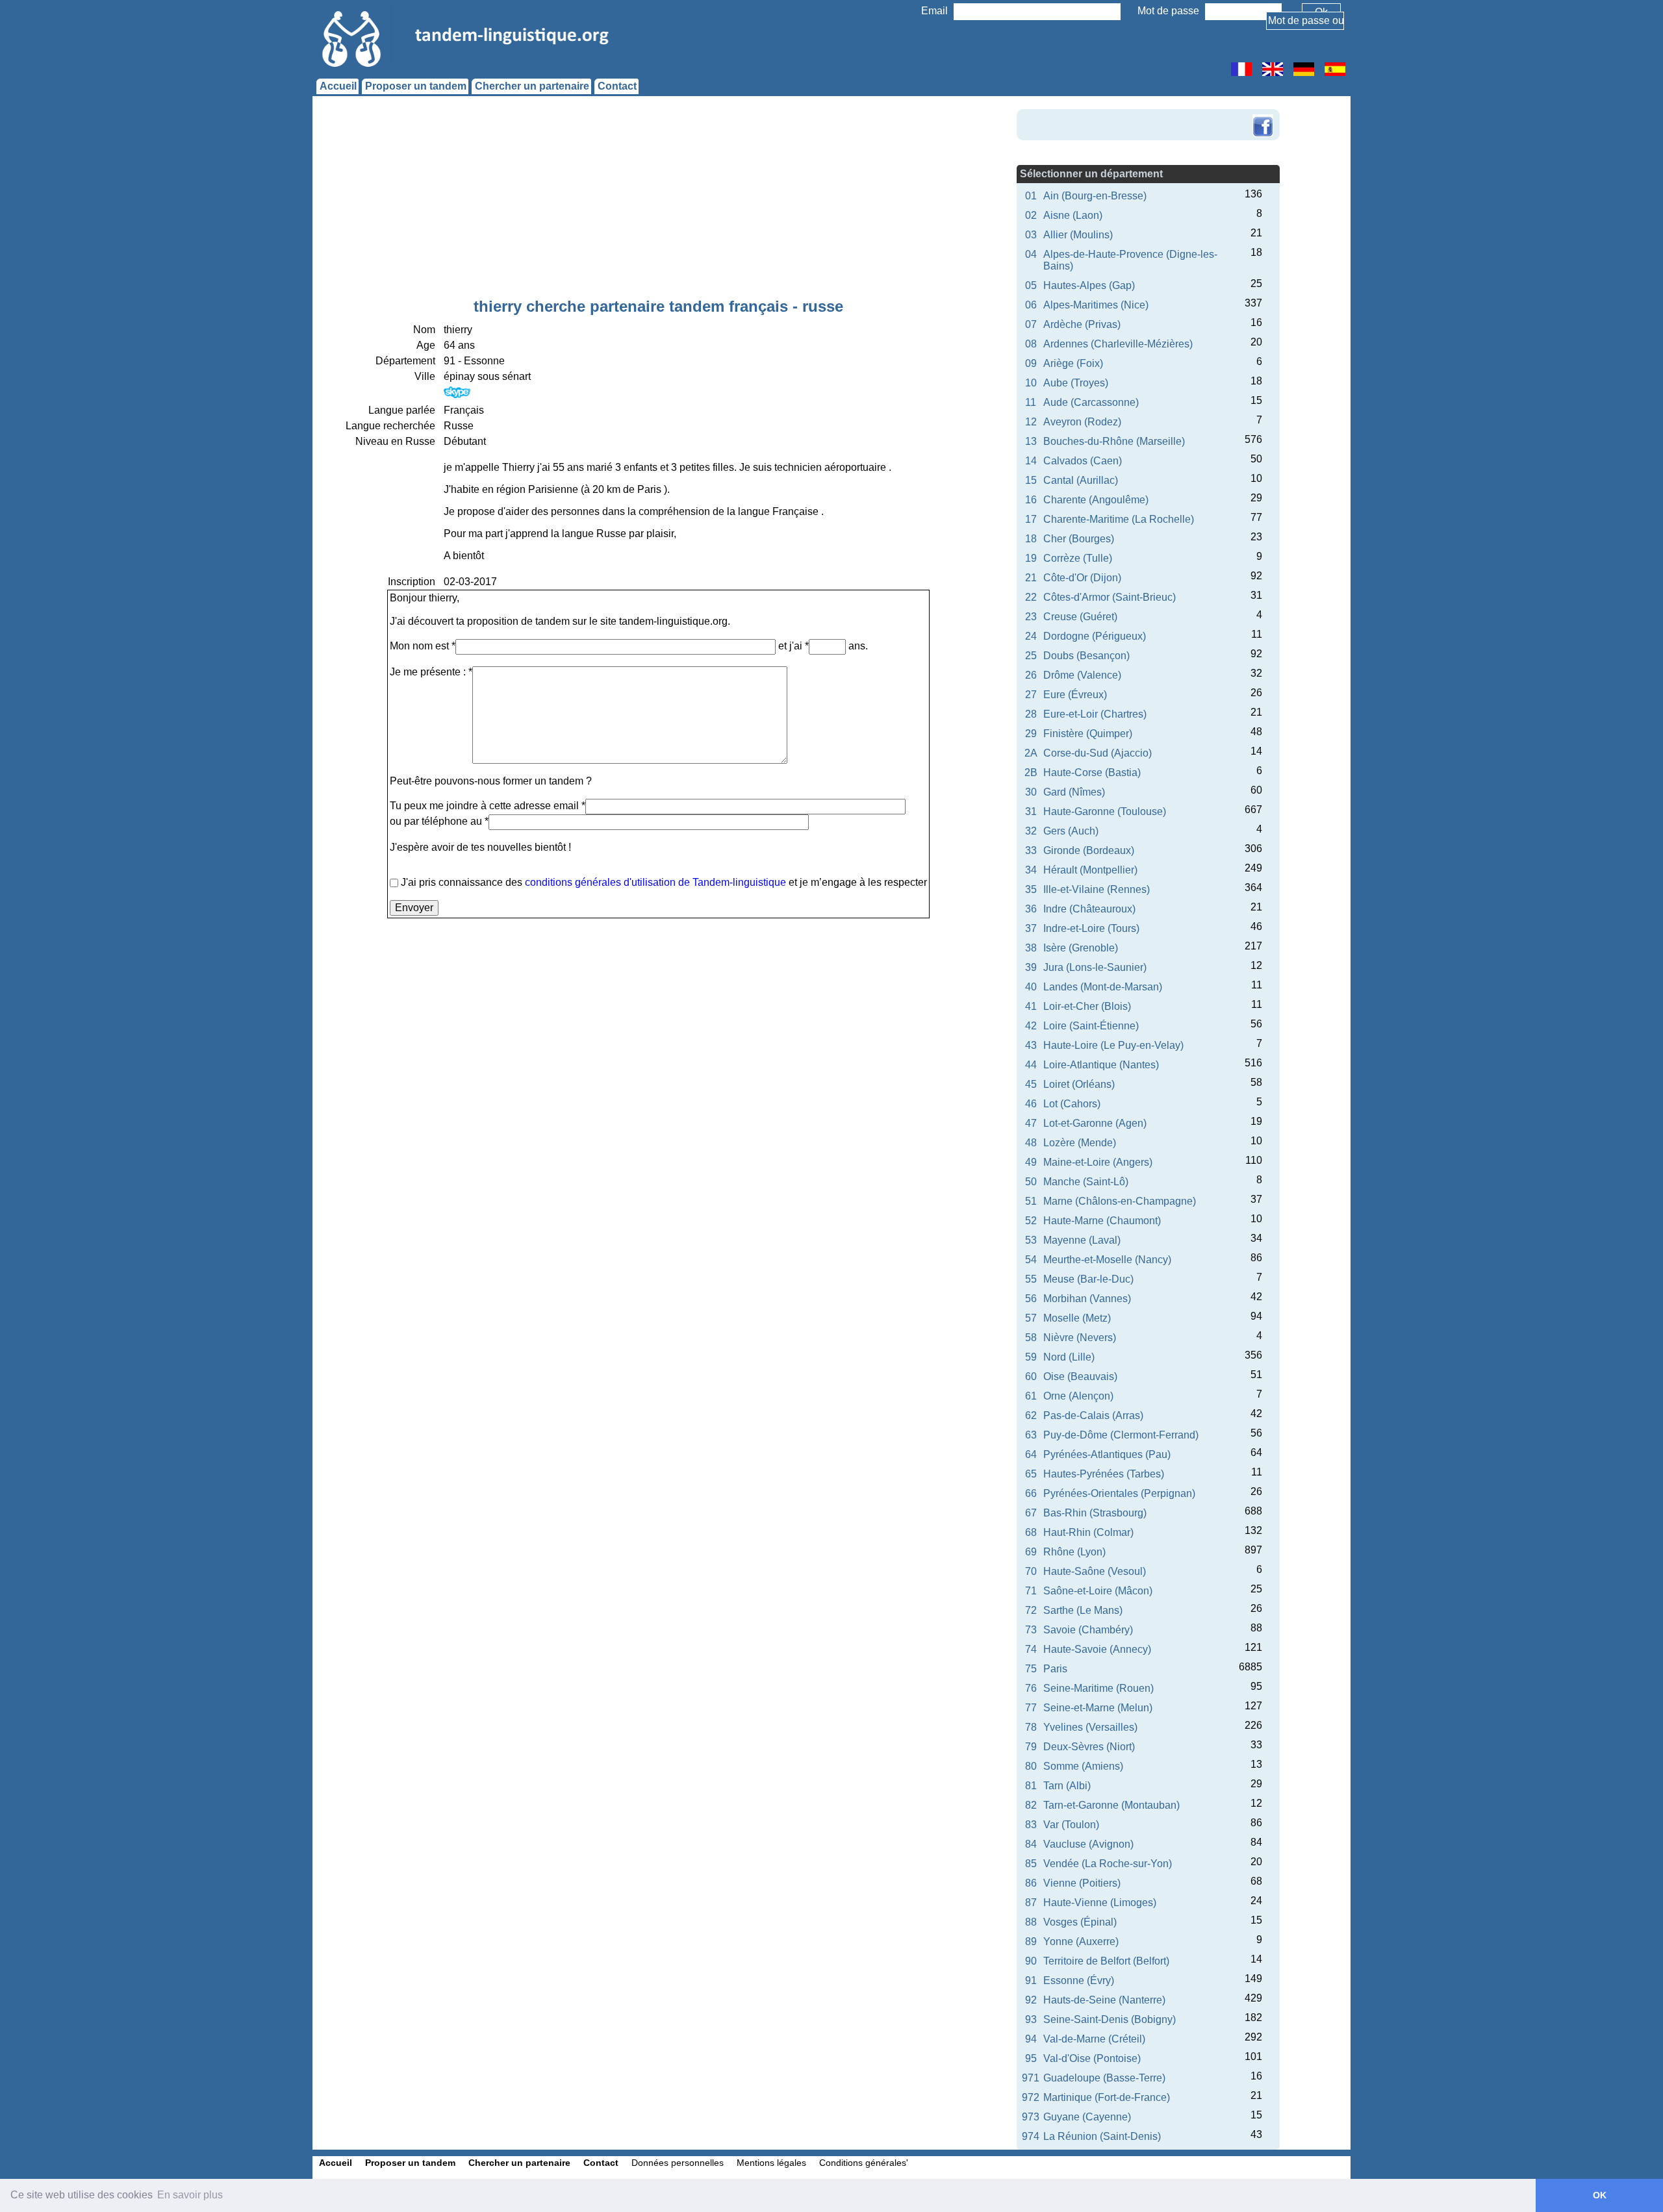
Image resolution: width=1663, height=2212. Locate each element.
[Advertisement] (658, 200)
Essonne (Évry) (1079, 1980)
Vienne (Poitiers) (1082, 1883)
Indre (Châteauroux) (1089, 909)
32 (1031, 831)
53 (1031, 1240)
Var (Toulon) (1071, 1825)
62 (1031, 1415)
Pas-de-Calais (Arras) (1093, 1415)
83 (1031, 1825)
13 (1031, 441)
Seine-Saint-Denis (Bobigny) (1110, 2019)
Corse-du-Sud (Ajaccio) (1098, 753)
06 (1031, 305)
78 (1031, 1727)
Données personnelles (678, 2163)
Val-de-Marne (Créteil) (1094, 2039)
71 (1031, 1591)
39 (1031, 967)
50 (1031, 1182)
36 (1031, 909)
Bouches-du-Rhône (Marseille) (1114, 441)
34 (1031, 870)
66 (1031, 1493)
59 (1031, 1357)
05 (1031, 285)
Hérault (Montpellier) (1090, 870)
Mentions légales (771, 2163)
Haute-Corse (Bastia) (1092, 773)
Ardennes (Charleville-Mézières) (1118, 344)
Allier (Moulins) (1078, 235)
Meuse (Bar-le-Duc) (1088, 1279)
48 (1031, 1143)
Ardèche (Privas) (1082, 324)
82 (1031, 1805)
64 (1031, 1454)
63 (1031, 1435)
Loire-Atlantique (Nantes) (1101, 1065)
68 (1031, 1532)
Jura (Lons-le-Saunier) (1095, 967)
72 (1031, 1610)
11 (1031, 402)
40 (1031, 987)
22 (1031, 597)
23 (1031, 617)
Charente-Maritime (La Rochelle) (1119, 519)
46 (1031, 1104)
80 (1031, 1766)
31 (1031, 811)
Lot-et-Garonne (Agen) (1095, 1123)
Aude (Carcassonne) (1091, 402)
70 (1031, 1571)
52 (1031, 1221)
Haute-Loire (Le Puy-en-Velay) (1113, 1045)
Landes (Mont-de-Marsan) (1103, 987)
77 (1031, 1708)
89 (1031, 1942)
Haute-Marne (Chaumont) (1102, 1221)
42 (1031, 1026)
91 (1031, 1980)
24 (1031, 636)
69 (1031, 1552)
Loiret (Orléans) (1079, 1084)
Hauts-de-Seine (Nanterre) (1104, 2000)
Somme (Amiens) (1083, 1766)
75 (1031, 1669)
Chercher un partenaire (532, 86)
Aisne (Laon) (1073, 215)
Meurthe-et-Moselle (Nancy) (1107, 1260)
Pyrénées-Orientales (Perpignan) (1119, 1493)
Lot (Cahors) (1072, 1104)
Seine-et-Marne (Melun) (1098, 1708)
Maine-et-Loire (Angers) (1098, 1162)
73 (1031, 1630)
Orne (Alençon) (1078, 1396)
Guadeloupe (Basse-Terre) (1104, 2078)
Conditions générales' (864, 2163)
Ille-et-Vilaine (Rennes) (1097, 889)
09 (1031, 363)
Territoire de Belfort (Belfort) (1106, 1961)
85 (1031, 1864)
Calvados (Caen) (1083, 461)
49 (1031, 1162)
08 (1031, 344)
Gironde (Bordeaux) (1089, 850)
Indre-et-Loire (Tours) (1091, 928)
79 (1031, 1747)
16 (1031, 500)
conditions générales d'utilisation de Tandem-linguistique (655, 882)
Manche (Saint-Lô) (1086, 1182)
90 (1031, 1961)
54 (1031, 1260)
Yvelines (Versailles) (1090, 1727)
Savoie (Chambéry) (1088, 1630)
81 (1031, 1786)
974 (1031, 2136)
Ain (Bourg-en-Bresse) (1095, 196)
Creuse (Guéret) (1080, 617)
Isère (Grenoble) (1081, 948)
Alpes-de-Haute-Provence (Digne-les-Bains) (1130, 260)
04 (1031, 254)
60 (1031, 1376)
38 (1031, 948)
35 (1031, 889)
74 (1031, 1649)
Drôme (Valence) (1082, 675)
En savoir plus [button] (190, 2195)
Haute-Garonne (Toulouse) (1105, 811)
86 (1031, 1883)
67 (1031, 1513)
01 (1031, 196)
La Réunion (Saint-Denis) (1102, 2136)
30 (1031, 792)
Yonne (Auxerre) (1081, 1942)
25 (1031, 656)
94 (1031, 2039)
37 (1031, 928)
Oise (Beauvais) (1080, 1376)
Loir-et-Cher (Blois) (1087, 1006)
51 (1031, 1201)
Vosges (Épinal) (1080, 1922)
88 (1031, 1922)
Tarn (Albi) (1067, 1786)
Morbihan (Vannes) (1087, 1299)
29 (1031, 734)
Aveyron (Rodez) (1082, 422)
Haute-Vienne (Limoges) (1100, 1903)
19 (1031, 558)
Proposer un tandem (416, 86)
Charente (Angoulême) (1096, 500)
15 (1031, 480)
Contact (617, 86)
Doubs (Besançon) (1086, 656)
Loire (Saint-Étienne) (1091, 1026)
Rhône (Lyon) (1074, 1552)
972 (1031, 2097)
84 (1031, 1844)
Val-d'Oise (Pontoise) (1092, 2058)
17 (1031, 519)
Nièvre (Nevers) (1080, 1338)
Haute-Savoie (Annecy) (1097, 1649)
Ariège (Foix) (1073, 363)
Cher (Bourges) (1079, 539)
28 (1031, 714)
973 (1031, 2117)
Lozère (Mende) (1080, 1143)
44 (1031, 1065)
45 (1031, 1084)
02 (1031, 215)
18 (1031, 539)
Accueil (338, 86)
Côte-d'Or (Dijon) (1082, 578)
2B (1031, 773)
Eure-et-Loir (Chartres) (1095, 714)
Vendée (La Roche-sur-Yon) (1108, 1864)
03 (1031, 235)
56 (1031, 1299)
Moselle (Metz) (1077, 1318)
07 (1031, 324)
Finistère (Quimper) (1088, 734)
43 (1031, 1045)
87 (1031, 1903)
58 (1031, 1338)
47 (1031, 1123)
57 (1031, 1318)
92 (1031, 2000)
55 (1031, 1279)
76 (1031, 1688)
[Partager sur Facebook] (1263, 116)
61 (1031, 1396)
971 (1031, 2078)
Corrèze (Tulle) (1078, 558)
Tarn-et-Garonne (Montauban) (1111, 1805)
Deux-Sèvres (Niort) (1089, 1747)
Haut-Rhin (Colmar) (1088, 1532)
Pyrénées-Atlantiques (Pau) (1107, 1454)
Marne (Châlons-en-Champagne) (1120, 1201)
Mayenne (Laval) (1082, 1240)
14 (1031, 461)
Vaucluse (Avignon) (1088, 1844)
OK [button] (1600, 2195)
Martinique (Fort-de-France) (1107, 2097)
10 (1031, 383)
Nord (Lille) (1069, 1357)
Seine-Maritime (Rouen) (1098, 1688)
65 (1031, 1474)
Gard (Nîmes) (1074, 792)
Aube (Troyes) (1076, 383)
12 (1031, 422)
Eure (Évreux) (1075, 695)
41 (1031, 1006)
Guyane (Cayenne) (1087, 2117)
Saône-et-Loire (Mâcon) (1098, 1591)
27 (1031, 695)
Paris (1055, 1669)
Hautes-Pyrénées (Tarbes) (1104, 1474)
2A (1031, 753)
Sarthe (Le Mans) (1083, 1610)
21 (1031, 578)
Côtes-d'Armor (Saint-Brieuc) (1110, 597)
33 (1031, 850)
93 (1031, 2019)
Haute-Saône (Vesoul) (1095, 1571)
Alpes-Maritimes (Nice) (1096, 305)
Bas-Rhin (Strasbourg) (1095, 1513)
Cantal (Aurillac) (1081, 480)
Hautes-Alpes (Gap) (1089, 285)
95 (1031, 2058)
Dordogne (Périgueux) (1095, 636)
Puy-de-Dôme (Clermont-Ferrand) (1121, 1435)
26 (1031, 675)
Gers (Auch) (1071, 831)
